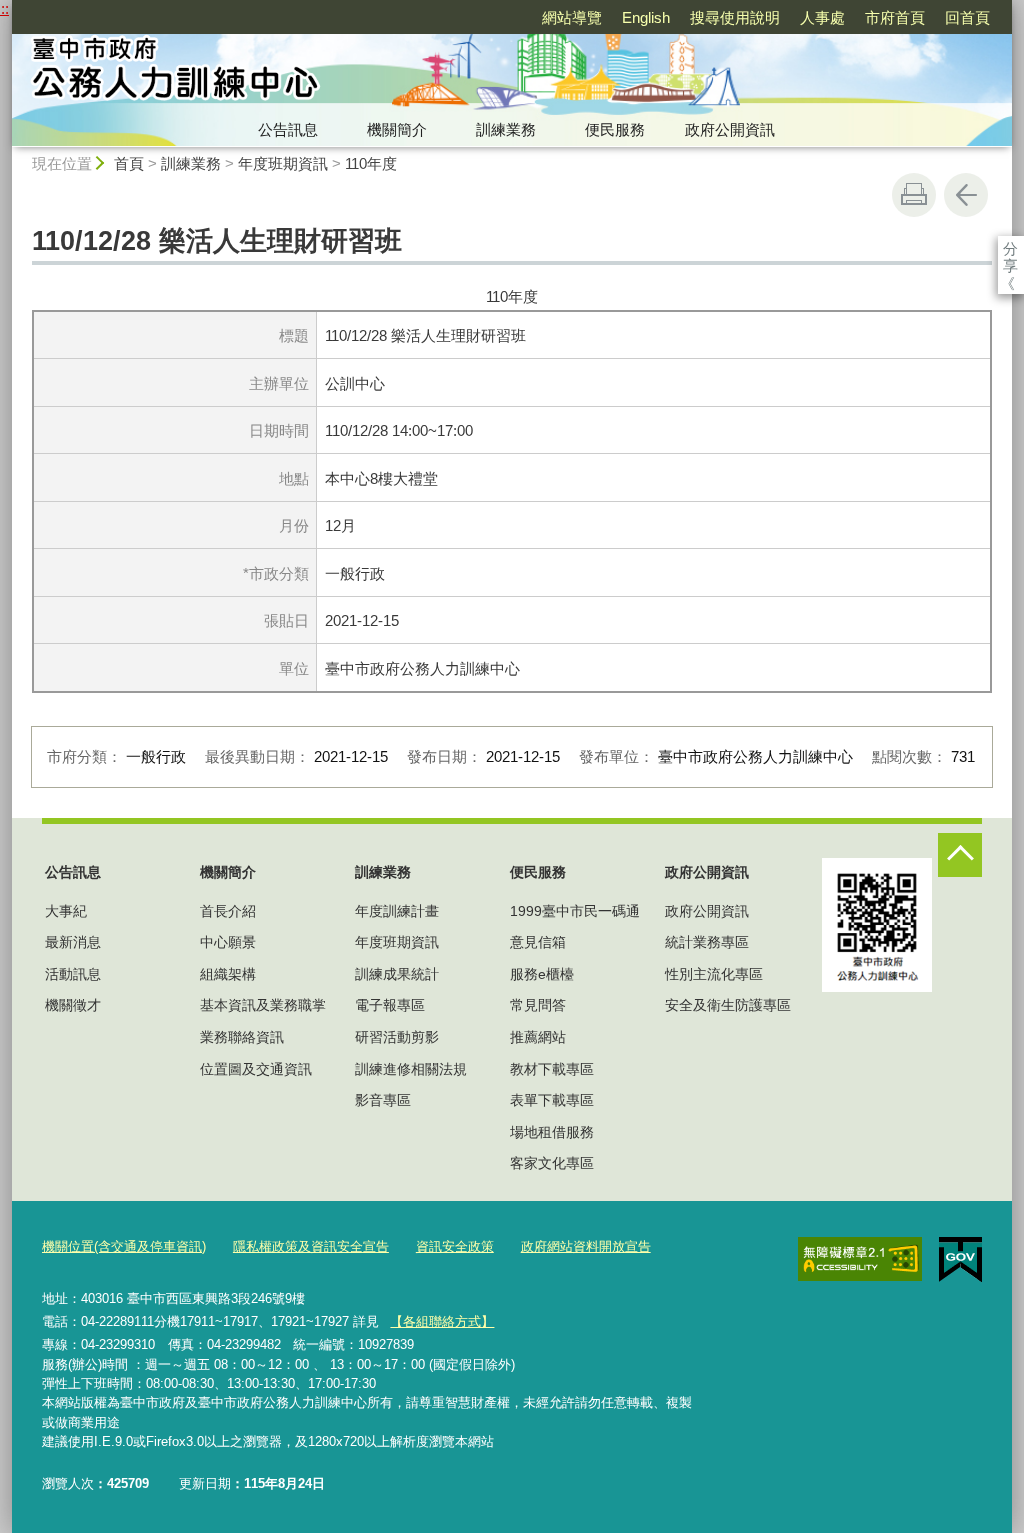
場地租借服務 (552, 1132)
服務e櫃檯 (542, 974)
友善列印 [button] (914, 195)
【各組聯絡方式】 (442, 1321)
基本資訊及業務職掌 (263, 1005)
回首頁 (967, 17)
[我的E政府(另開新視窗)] (960, 1260)
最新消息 (73, 942)
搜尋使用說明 (735, 17)
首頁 (129, 163)
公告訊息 (288, 129)
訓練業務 (506, 129)
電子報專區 (390, 1005)
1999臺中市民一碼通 (575, 911)
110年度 (371, 163)
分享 (1010, 248)
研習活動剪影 (397, 1037)
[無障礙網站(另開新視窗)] (860, 1259)
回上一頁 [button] (966, 195)
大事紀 (66, 911)
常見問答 (538, 1005)
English (646, 17)
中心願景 (228, 942)
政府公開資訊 (730, 129)
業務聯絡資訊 (242, 1037)
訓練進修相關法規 (411, 1069)
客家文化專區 (552, 1163)
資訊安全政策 (455, 1246)
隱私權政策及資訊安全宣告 (311, 1246)
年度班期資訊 (283, 163)
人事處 (822, 17)
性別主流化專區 (714, 974)
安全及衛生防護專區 (728, 1005)
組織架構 (228, 974)
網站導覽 (572, 17)
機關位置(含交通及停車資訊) (124, 1246)
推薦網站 (538, 1037)
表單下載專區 (552, 1100)
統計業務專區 (707, 942)
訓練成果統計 (397, 974)
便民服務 (615, 129)
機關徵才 (73, 1005)
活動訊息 (73, 974)
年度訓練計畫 (397, 911)
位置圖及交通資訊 (256, 1069)
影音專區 (383, 1100)
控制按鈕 (960, 855)
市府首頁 (895, 17)
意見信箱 (538, 942)
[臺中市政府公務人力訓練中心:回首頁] (328, 73)
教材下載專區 (552, 1069)
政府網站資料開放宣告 (586, 1246)
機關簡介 (397, 129)
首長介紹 (228, 911)
